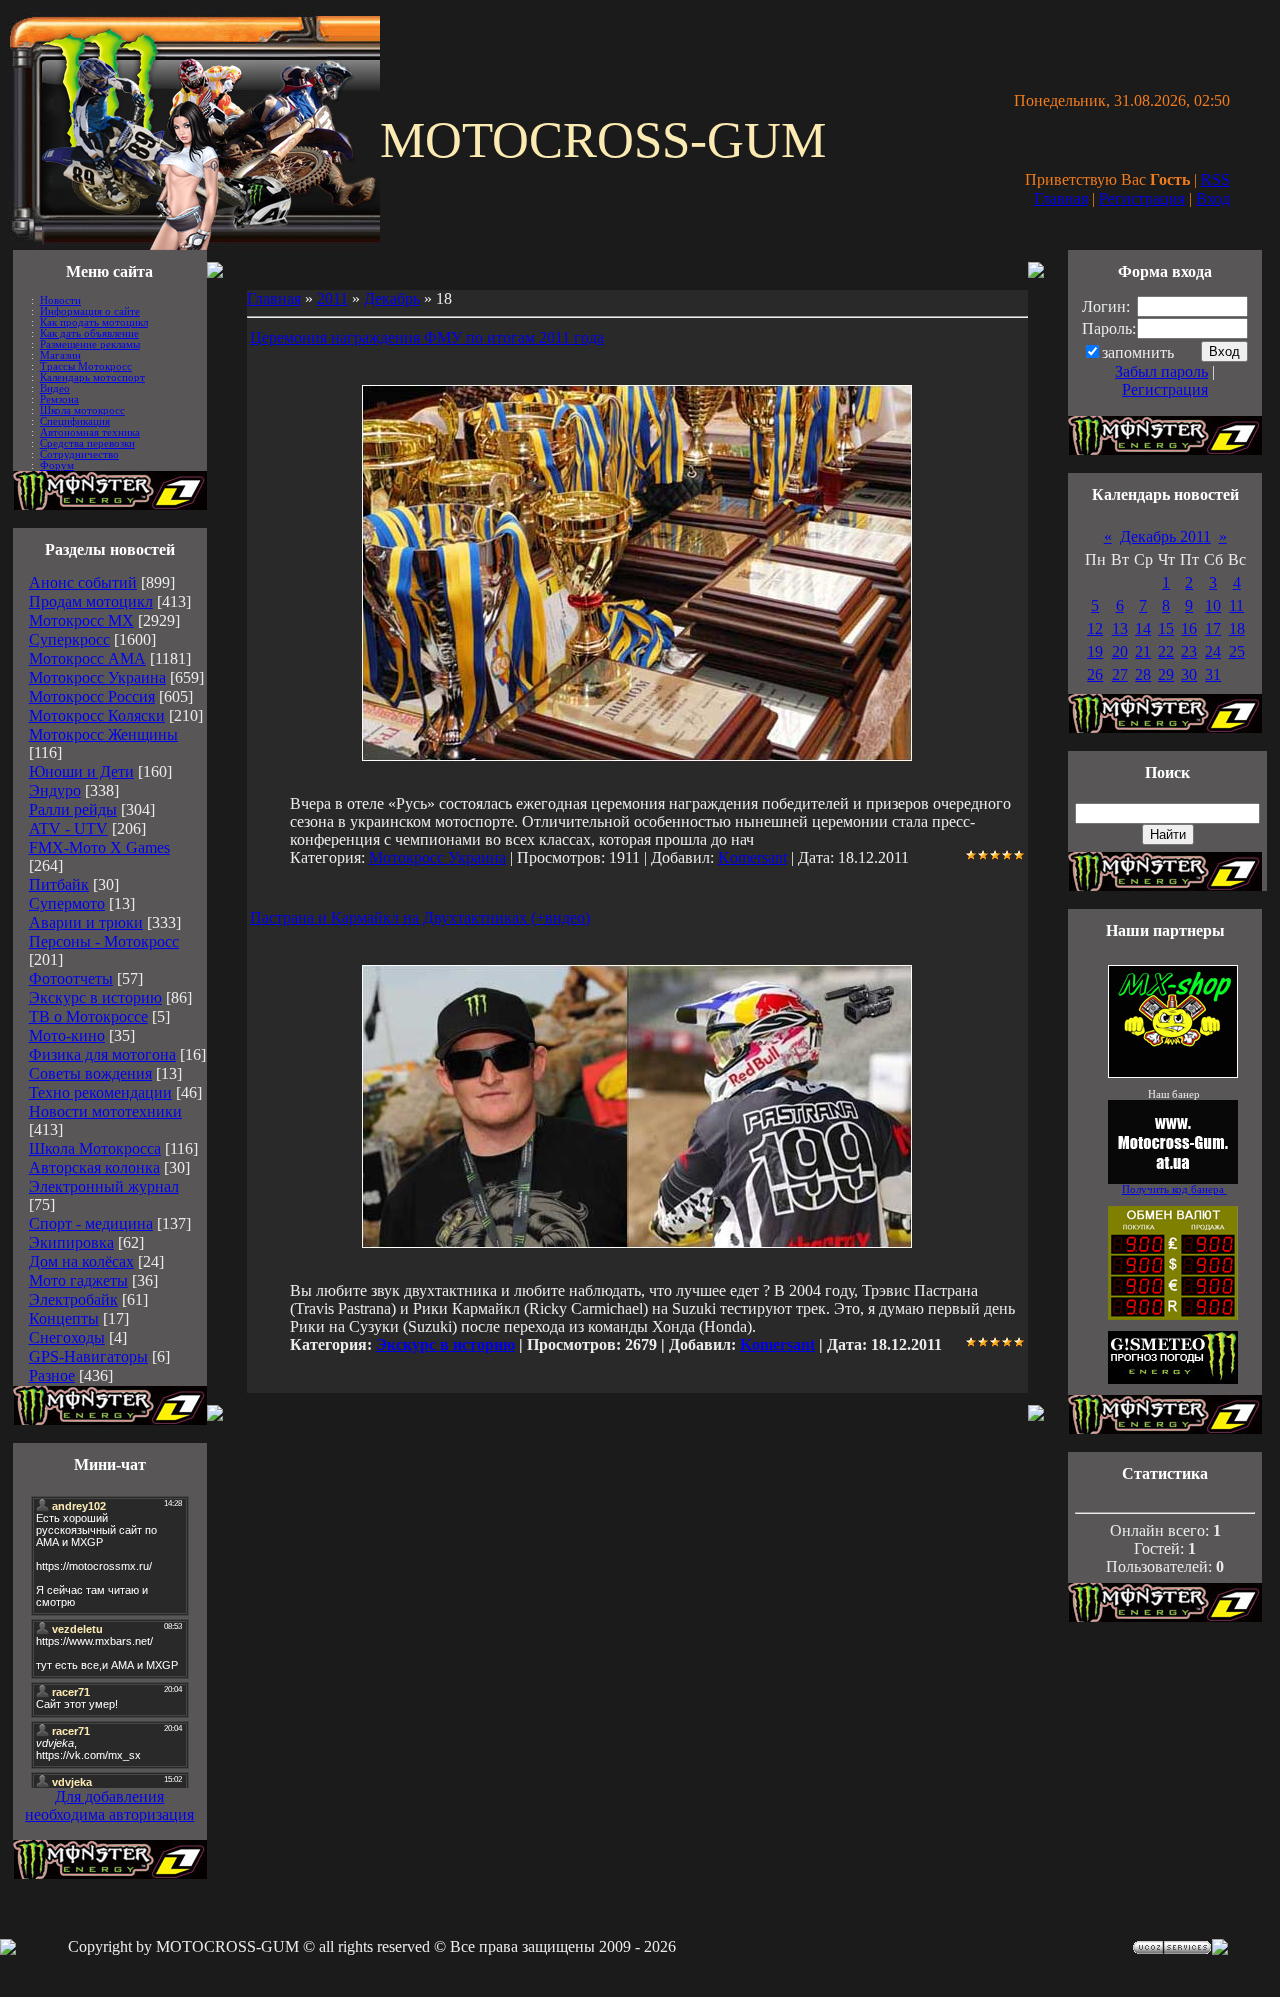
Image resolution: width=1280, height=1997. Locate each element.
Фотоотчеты (71, 978)
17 (1213, 628)
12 (1095, 628)
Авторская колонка (94, 1167)
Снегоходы (67, 1337)
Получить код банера (1174, 1189)
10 (1213, 605)
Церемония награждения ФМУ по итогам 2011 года (427, 337)
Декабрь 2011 (1165, 536)
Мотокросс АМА (87, 658)
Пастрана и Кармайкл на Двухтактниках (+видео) (420, 917)
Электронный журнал (104, 1186)
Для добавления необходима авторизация (109, 1805)
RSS (1215, 179)
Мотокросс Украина (97, 677)
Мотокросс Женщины (103, 734)
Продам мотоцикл (91, 601)
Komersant (752, 857)
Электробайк (73, 1299)
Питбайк (59, 884)
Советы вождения (90, 1073)
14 (1143, 628)
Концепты (64, 1318)
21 (1143, 651)
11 (1236, 605)
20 (1120, 651)
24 (1213, 651)
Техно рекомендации (100, 1092)
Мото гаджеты (78, 1280)
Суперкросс (69, 639)
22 (1166, 651)
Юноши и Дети (81, 771)
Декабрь (392, 298)
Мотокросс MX (81, 620)
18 (1237, 628)
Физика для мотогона (102, 1054)
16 (1189, 628)
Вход (1213, 198)
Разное (52, 1375)
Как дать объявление (89, 333)
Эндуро (55, 790)
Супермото (67, 903)
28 (1143, 674)
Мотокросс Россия (92, 696)
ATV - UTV (68, 828)
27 (1120, 674)
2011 (332, 298)
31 (1213, 674)
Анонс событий (83, 582)
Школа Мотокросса (95, 1148)
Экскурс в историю (95, 997)
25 (1237, 651)
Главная (1061, 198)
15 (1166, 628)
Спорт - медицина (91, 1223)
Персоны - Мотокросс (104, 941)
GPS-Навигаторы (88, 1356)
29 (1166, 674)
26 (1095, 674)
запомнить (1138, 352)
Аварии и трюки (86, 922)
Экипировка (71, 1242)
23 (1189, 651)
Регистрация (1142, 198)
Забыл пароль (1161, 371)
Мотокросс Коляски (97, 715)
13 (1120, 628)
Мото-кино (67, 1035)
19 (1095, 651)
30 (1189, 674)
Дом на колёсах (81, 1261)
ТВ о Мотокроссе (88, 1016)
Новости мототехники (105, 1111)
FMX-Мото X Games (99, 847)
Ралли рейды (73, 809)
